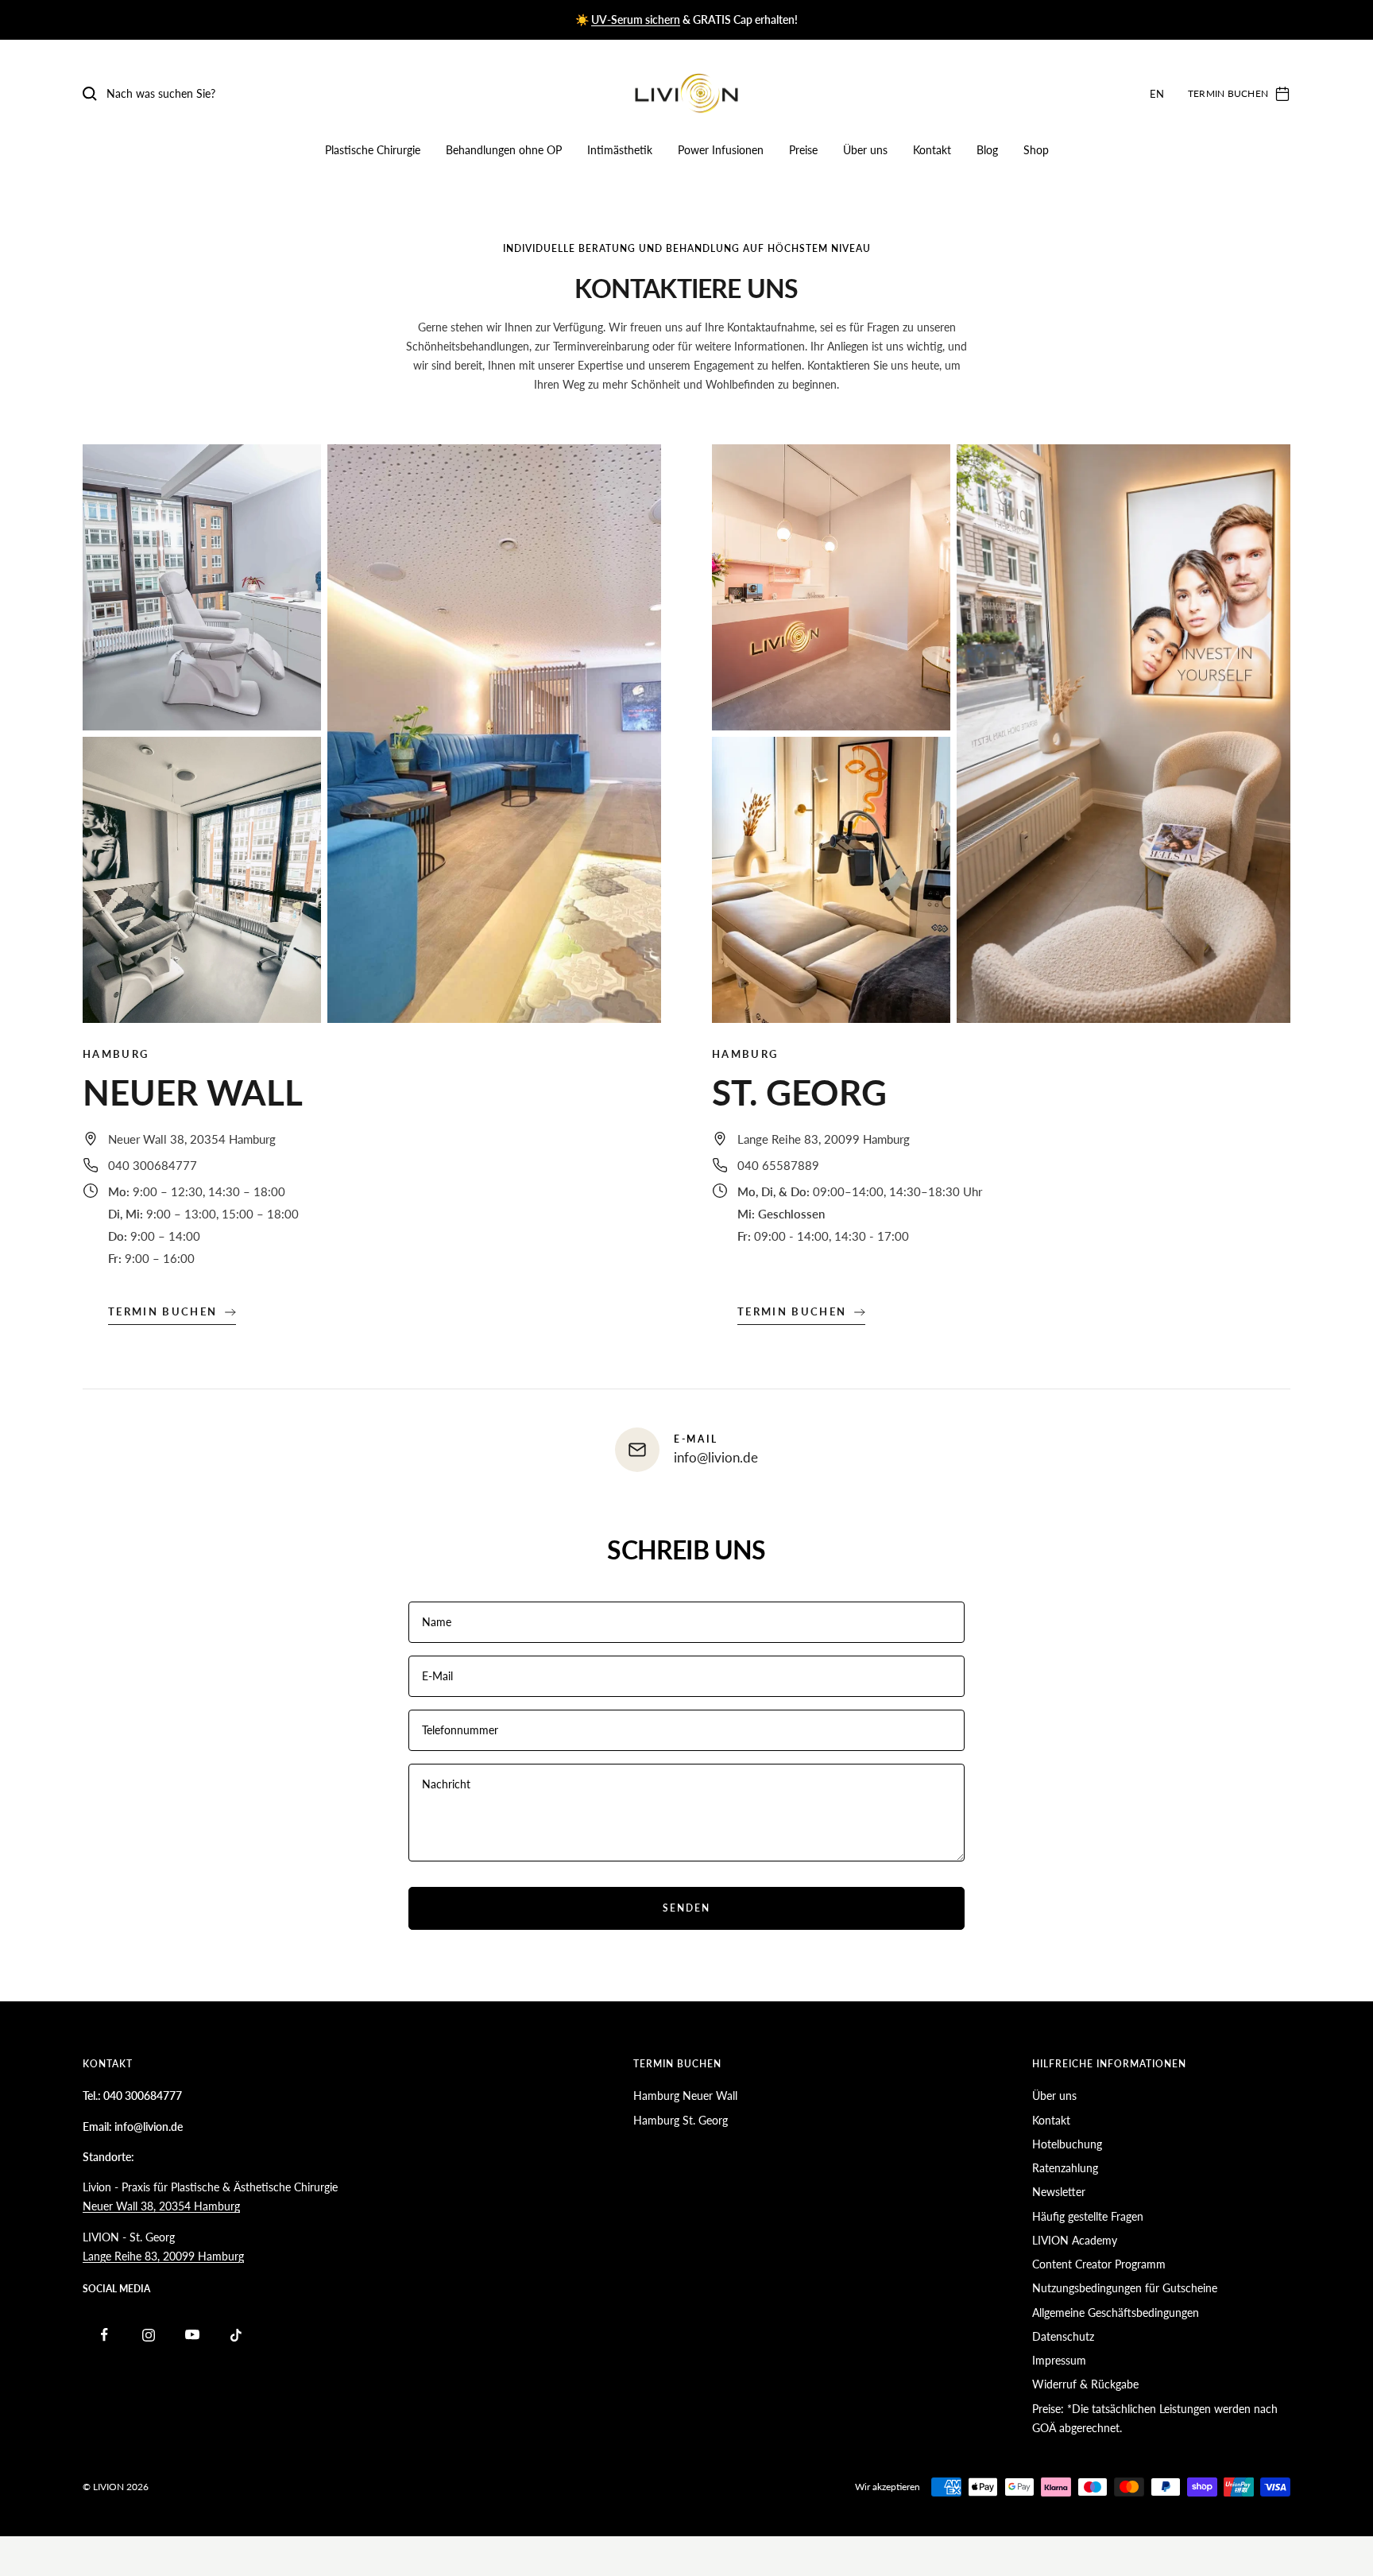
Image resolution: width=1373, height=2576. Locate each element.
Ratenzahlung (1065, 2168)
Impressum (1059, 2360)
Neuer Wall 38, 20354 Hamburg (192, 1139)
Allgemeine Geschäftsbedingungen (1116, 2313)
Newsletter (1059, 2192)
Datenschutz (1063, 2336)
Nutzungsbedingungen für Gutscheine (1125, 2288)
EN (1157, 94)
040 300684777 (153, 1165)
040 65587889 (778, 1165)
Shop (1036, 150)
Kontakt (932, 150)
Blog (987, 150)
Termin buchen (162, 1311)
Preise (803, 150)
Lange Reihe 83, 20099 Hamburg (824, 1139)
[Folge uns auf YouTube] (192, 2335)
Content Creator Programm (1099, 2264)
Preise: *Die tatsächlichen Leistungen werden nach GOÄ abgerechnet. (1155, 2418)
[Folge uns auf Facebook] (104, 2335)
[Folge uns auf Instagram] (148, 2335)
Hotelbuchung (1067, 2144)
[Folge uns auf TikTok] (236, 2335)
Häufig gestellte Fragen (1088, 2216)
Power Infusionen (721, 150)
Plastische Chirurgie (373, 150)
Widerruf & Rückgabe (1085, 2384)
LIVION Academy (1075, 2240)
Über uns (865, 150)
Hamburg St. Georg (681, 2120)
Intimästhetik (620, 150)
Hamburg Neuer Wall (685, 2096)
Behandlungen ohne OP (504, 150)
